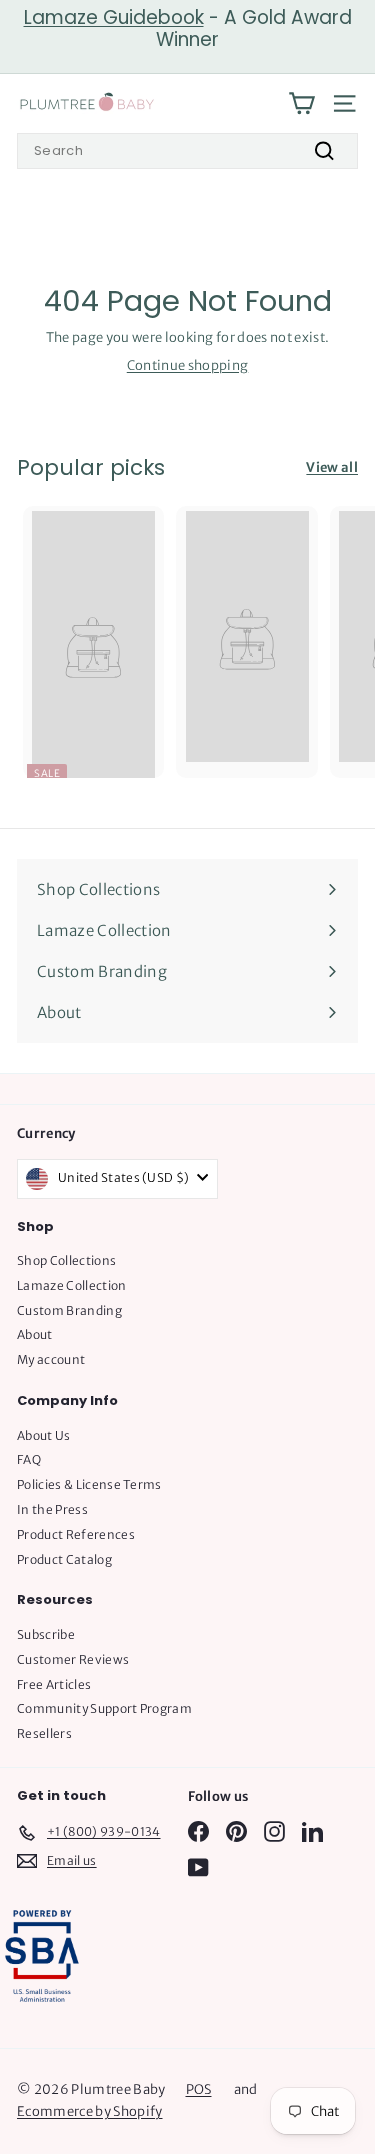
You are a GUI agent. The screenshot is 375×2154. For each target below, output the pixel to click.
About (35, 1334)
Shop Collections (66, 1260)
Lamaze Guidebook (114, 17)
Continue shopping (188, 365)
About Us (44, 1435)
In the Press (52, 1509)
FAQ (29, 1459)
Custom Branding (69, 1310)
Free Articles (54, 1684)
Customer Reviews (73, 1659)
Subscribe (46, 1634)
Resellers (44, 1733)
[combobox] (187, 151)
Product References (76, 1534)
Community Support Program (104, 1708)
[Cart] (301, 103)
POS (199, 2089)
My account (51, 1359)
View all (332, 467)
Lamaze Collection (72, 1285)
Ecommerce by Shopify (90, 2111)
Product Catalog (64, 1559)
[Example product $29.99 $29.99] (246, 634)
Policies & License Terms (89, 1484)
